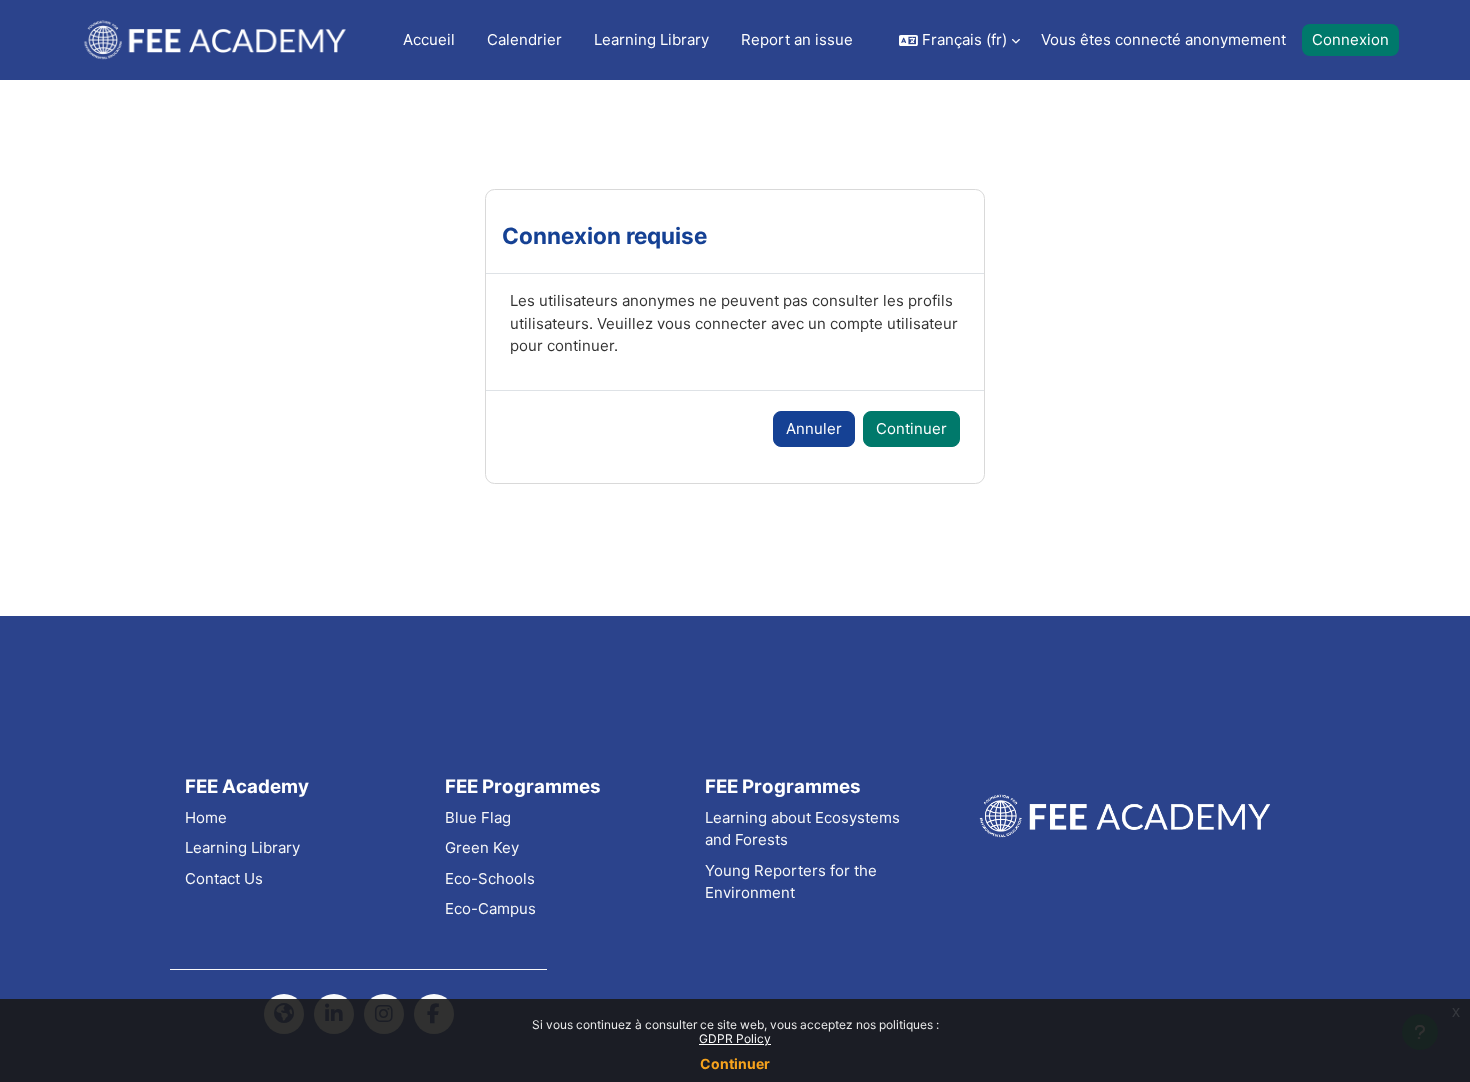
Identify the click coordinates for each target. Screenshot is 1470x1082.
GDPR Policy (735, 1038)
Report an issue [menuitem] (797, 39)
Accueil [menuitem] (429, 39)
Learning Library (242, 847)
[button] (959, 40)
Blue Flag (478, 817)
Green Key (482, 847)
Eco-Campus (490, 908)
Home (206, 817)
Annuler (814, 428)
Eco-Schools (490, 878)
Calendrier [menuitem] (524, 39)
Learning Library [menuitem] (651, 39)
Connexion (1350, 39)
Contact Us (224, 878)
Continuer (735, 1063)
